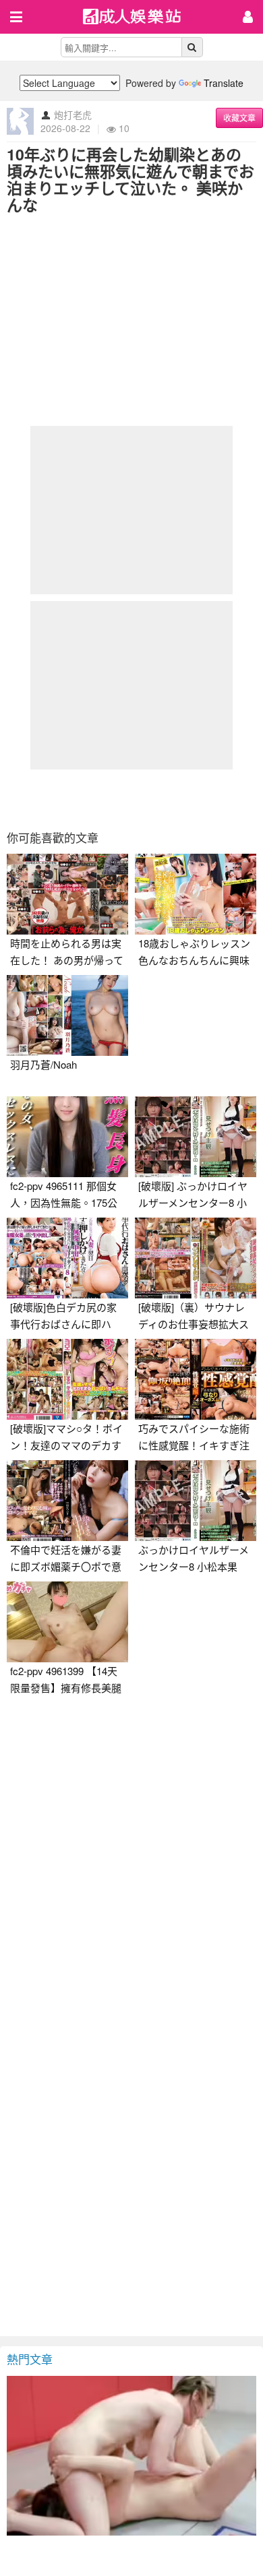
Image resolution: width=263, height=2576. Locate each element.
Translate (224, 83)
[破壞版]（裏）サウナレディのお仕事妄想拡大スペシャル (194, 1324)
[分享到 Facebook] (63, 800)
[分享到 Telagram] (200, 800)
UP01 (140, 18)
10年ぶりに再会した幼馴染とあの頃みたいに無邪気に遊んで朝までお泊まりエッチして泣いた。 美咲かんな (130, 179)
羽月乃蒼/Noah (43, 1064)
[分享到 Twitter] (97, 800)
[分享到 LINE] (166, 800)
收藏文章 (239, 118)
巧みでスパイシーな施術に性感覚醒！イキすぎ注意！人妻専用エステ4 (194, 1445)
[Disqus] (131, 1871)
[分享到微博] (131, 800)
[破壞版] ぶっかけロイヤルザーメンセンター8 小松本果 (193, 1202)
